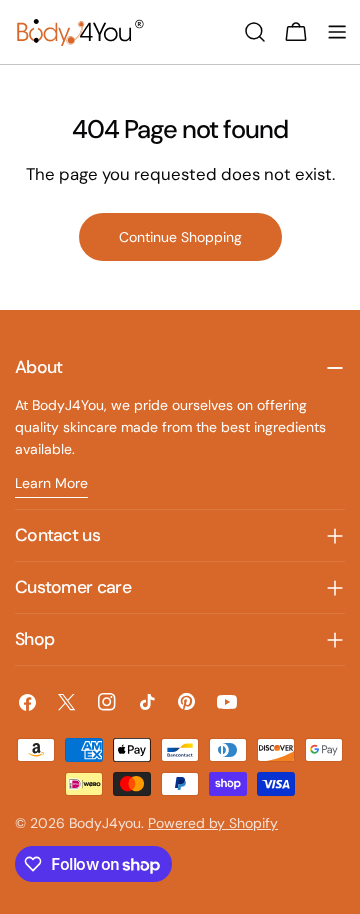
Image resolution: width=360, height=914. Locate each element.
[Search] (255, 32)
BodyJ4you (105, 823)
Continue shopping (180, 237)
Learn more (51, 483)
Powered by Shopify (213, 823)
